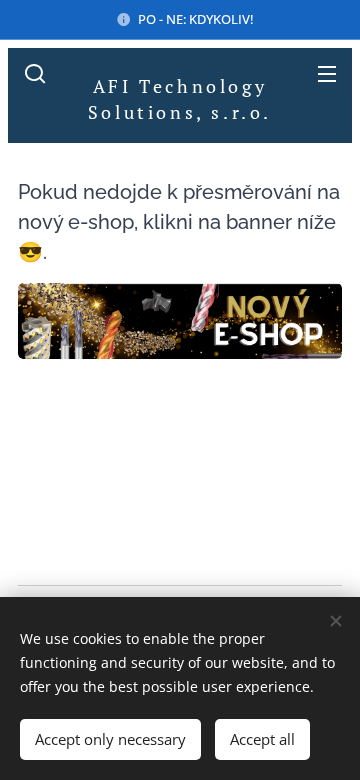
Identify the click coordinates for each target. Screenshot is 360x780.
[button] (35, 73)
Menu (327, 73)
